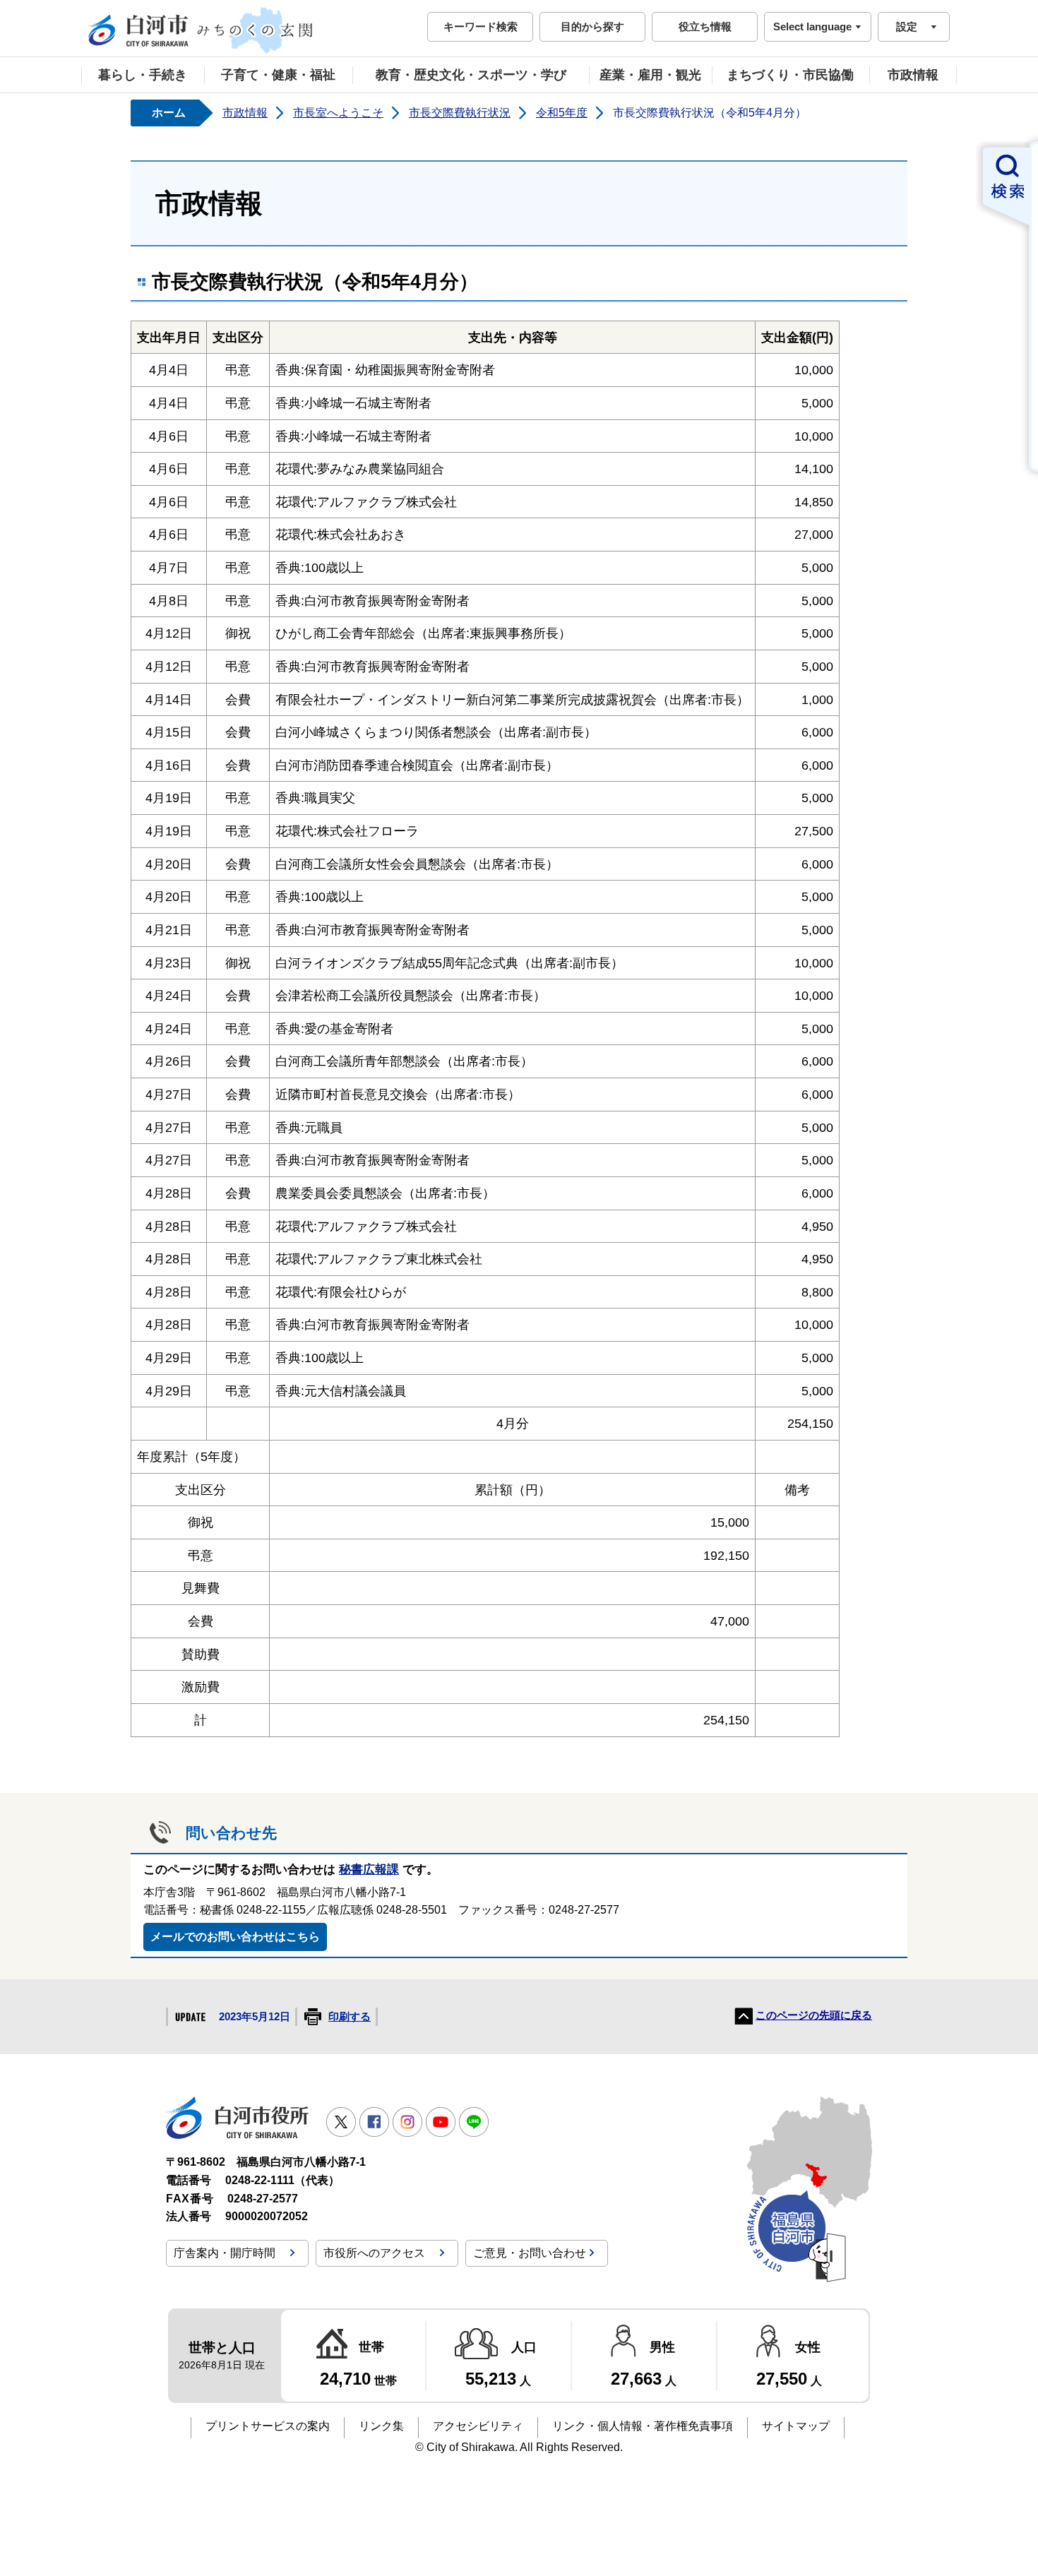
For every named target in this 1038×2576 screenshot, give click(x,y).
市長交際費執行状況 (460, 113)
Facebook (374, 2122)
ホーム (169, 113)
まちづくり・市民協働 (790, 75)
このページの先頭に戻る (814, 2015)
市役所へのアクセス (374, 2253)
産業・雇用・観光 (650, 75)
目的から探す (592, 26)
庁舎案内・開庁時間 (225, 2253)
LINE (474, 2122)
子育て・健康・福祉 (278, 75)
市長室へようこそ (338, 113)
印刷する (350, 2017)
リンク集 (381, 2426)
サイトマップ (796, 2426)
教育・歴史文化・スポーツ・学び (471, 75)
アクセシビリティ (478, 2426)
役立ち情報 (705, 26)
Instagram (407, 2122)
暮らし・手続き (143, 75)
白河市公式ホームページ (201, 30)
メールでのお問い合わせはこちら (235, 1937)
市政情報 (913, 75)
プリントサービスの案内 (268, 2426)
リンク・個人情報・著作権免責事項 (643, 2426)
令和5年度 (562, 113)
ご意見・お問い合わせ (530, 2253)
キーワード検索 (481, 26)
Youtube (441, 2122)
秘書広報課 (369, 1870)
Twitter (341, 2122)
